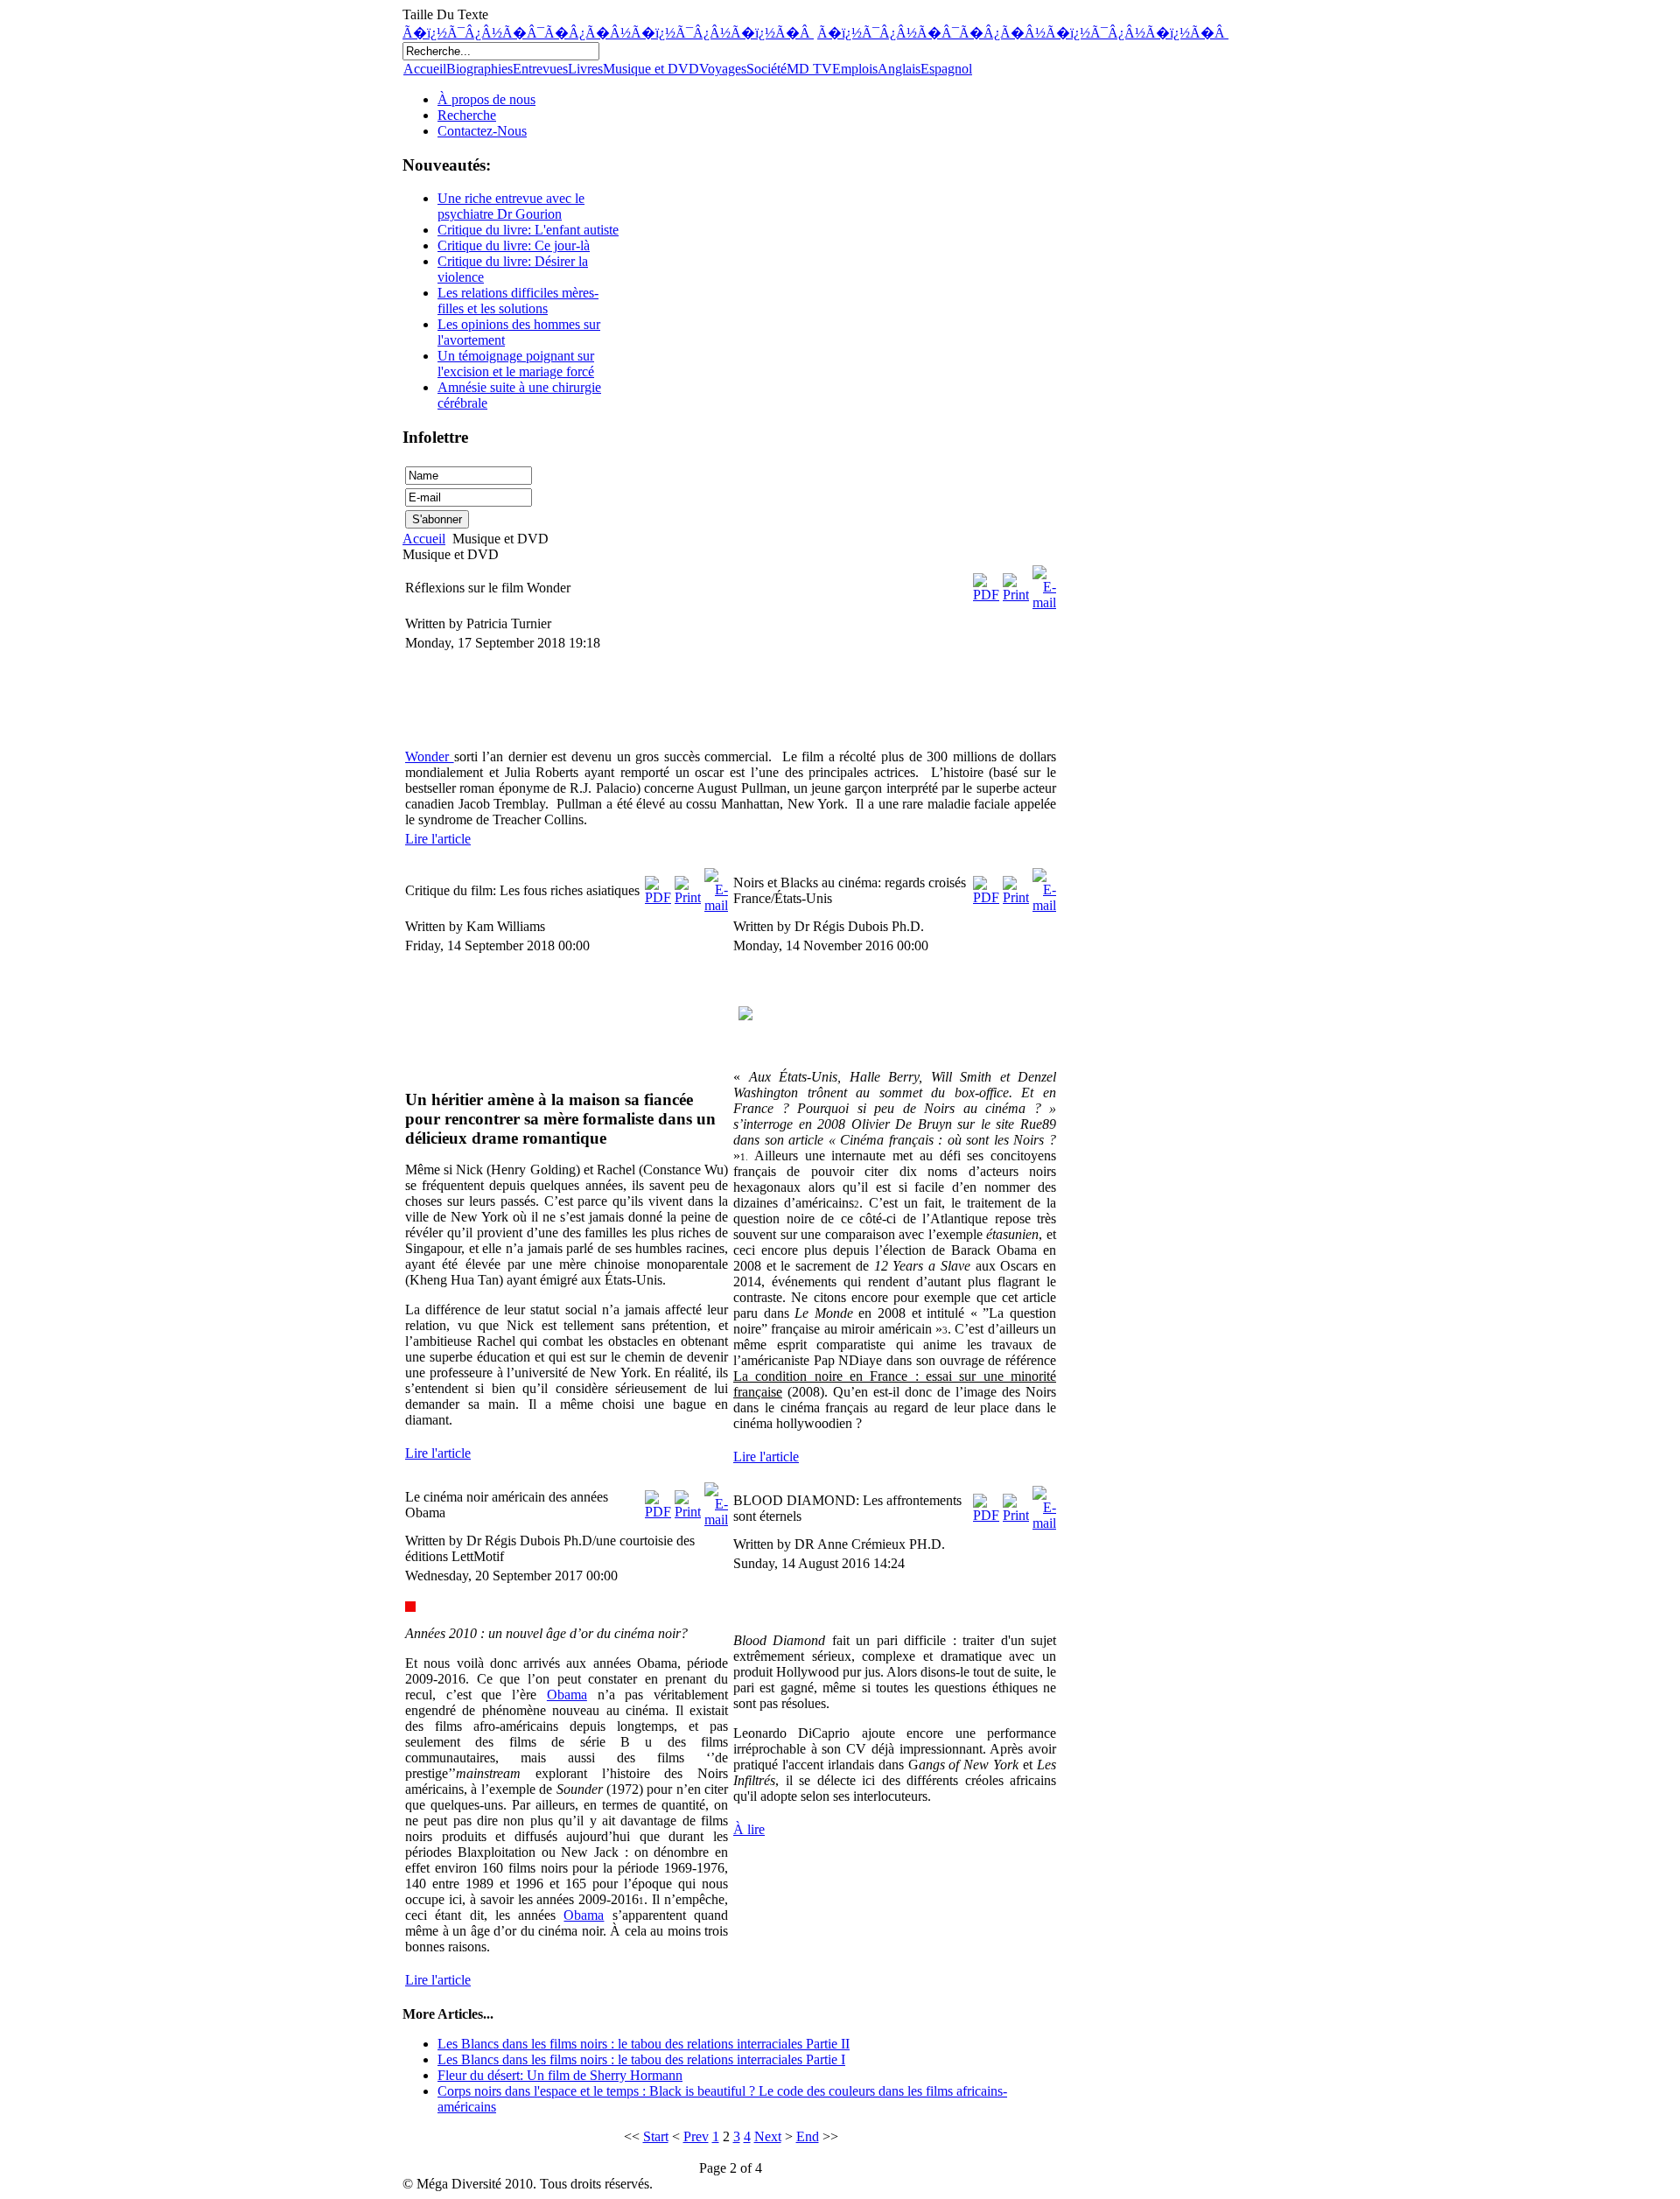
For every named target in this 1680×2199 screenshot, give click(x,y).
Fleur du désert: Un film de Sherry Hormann (560, 2075)
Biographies (479, 69)
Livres (585, 69)
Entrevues (540, 69)
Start (656, 2136)
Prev (696, 2136)
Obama (567, 1695)
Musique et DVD (651, 69)
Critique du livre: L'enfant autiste (528, 230)
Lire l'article (438, 839)
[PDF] (986, 595)
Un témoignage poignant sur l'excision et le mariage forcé (516, 364)
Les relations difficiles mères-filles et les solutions (518, 301)
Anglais (899, 69)
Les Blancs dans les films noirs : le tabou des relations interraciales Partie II (644, 2044)
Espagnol (946, 69)
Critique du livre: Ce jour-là (514, 245)
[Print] (1016, 595)
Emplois (855, 69)
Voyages (723, 69)
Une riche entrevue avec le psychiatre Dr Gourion (511, 206)
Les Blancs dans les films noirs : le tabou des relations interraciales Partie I (641, 2059)
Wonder (430, 756)
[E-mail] (1044, 602)
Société (766, 69)
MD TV (809, 69)
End (808, 2136)
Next (768, 2136)
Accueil (425, 69)
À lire (749, 1829)
